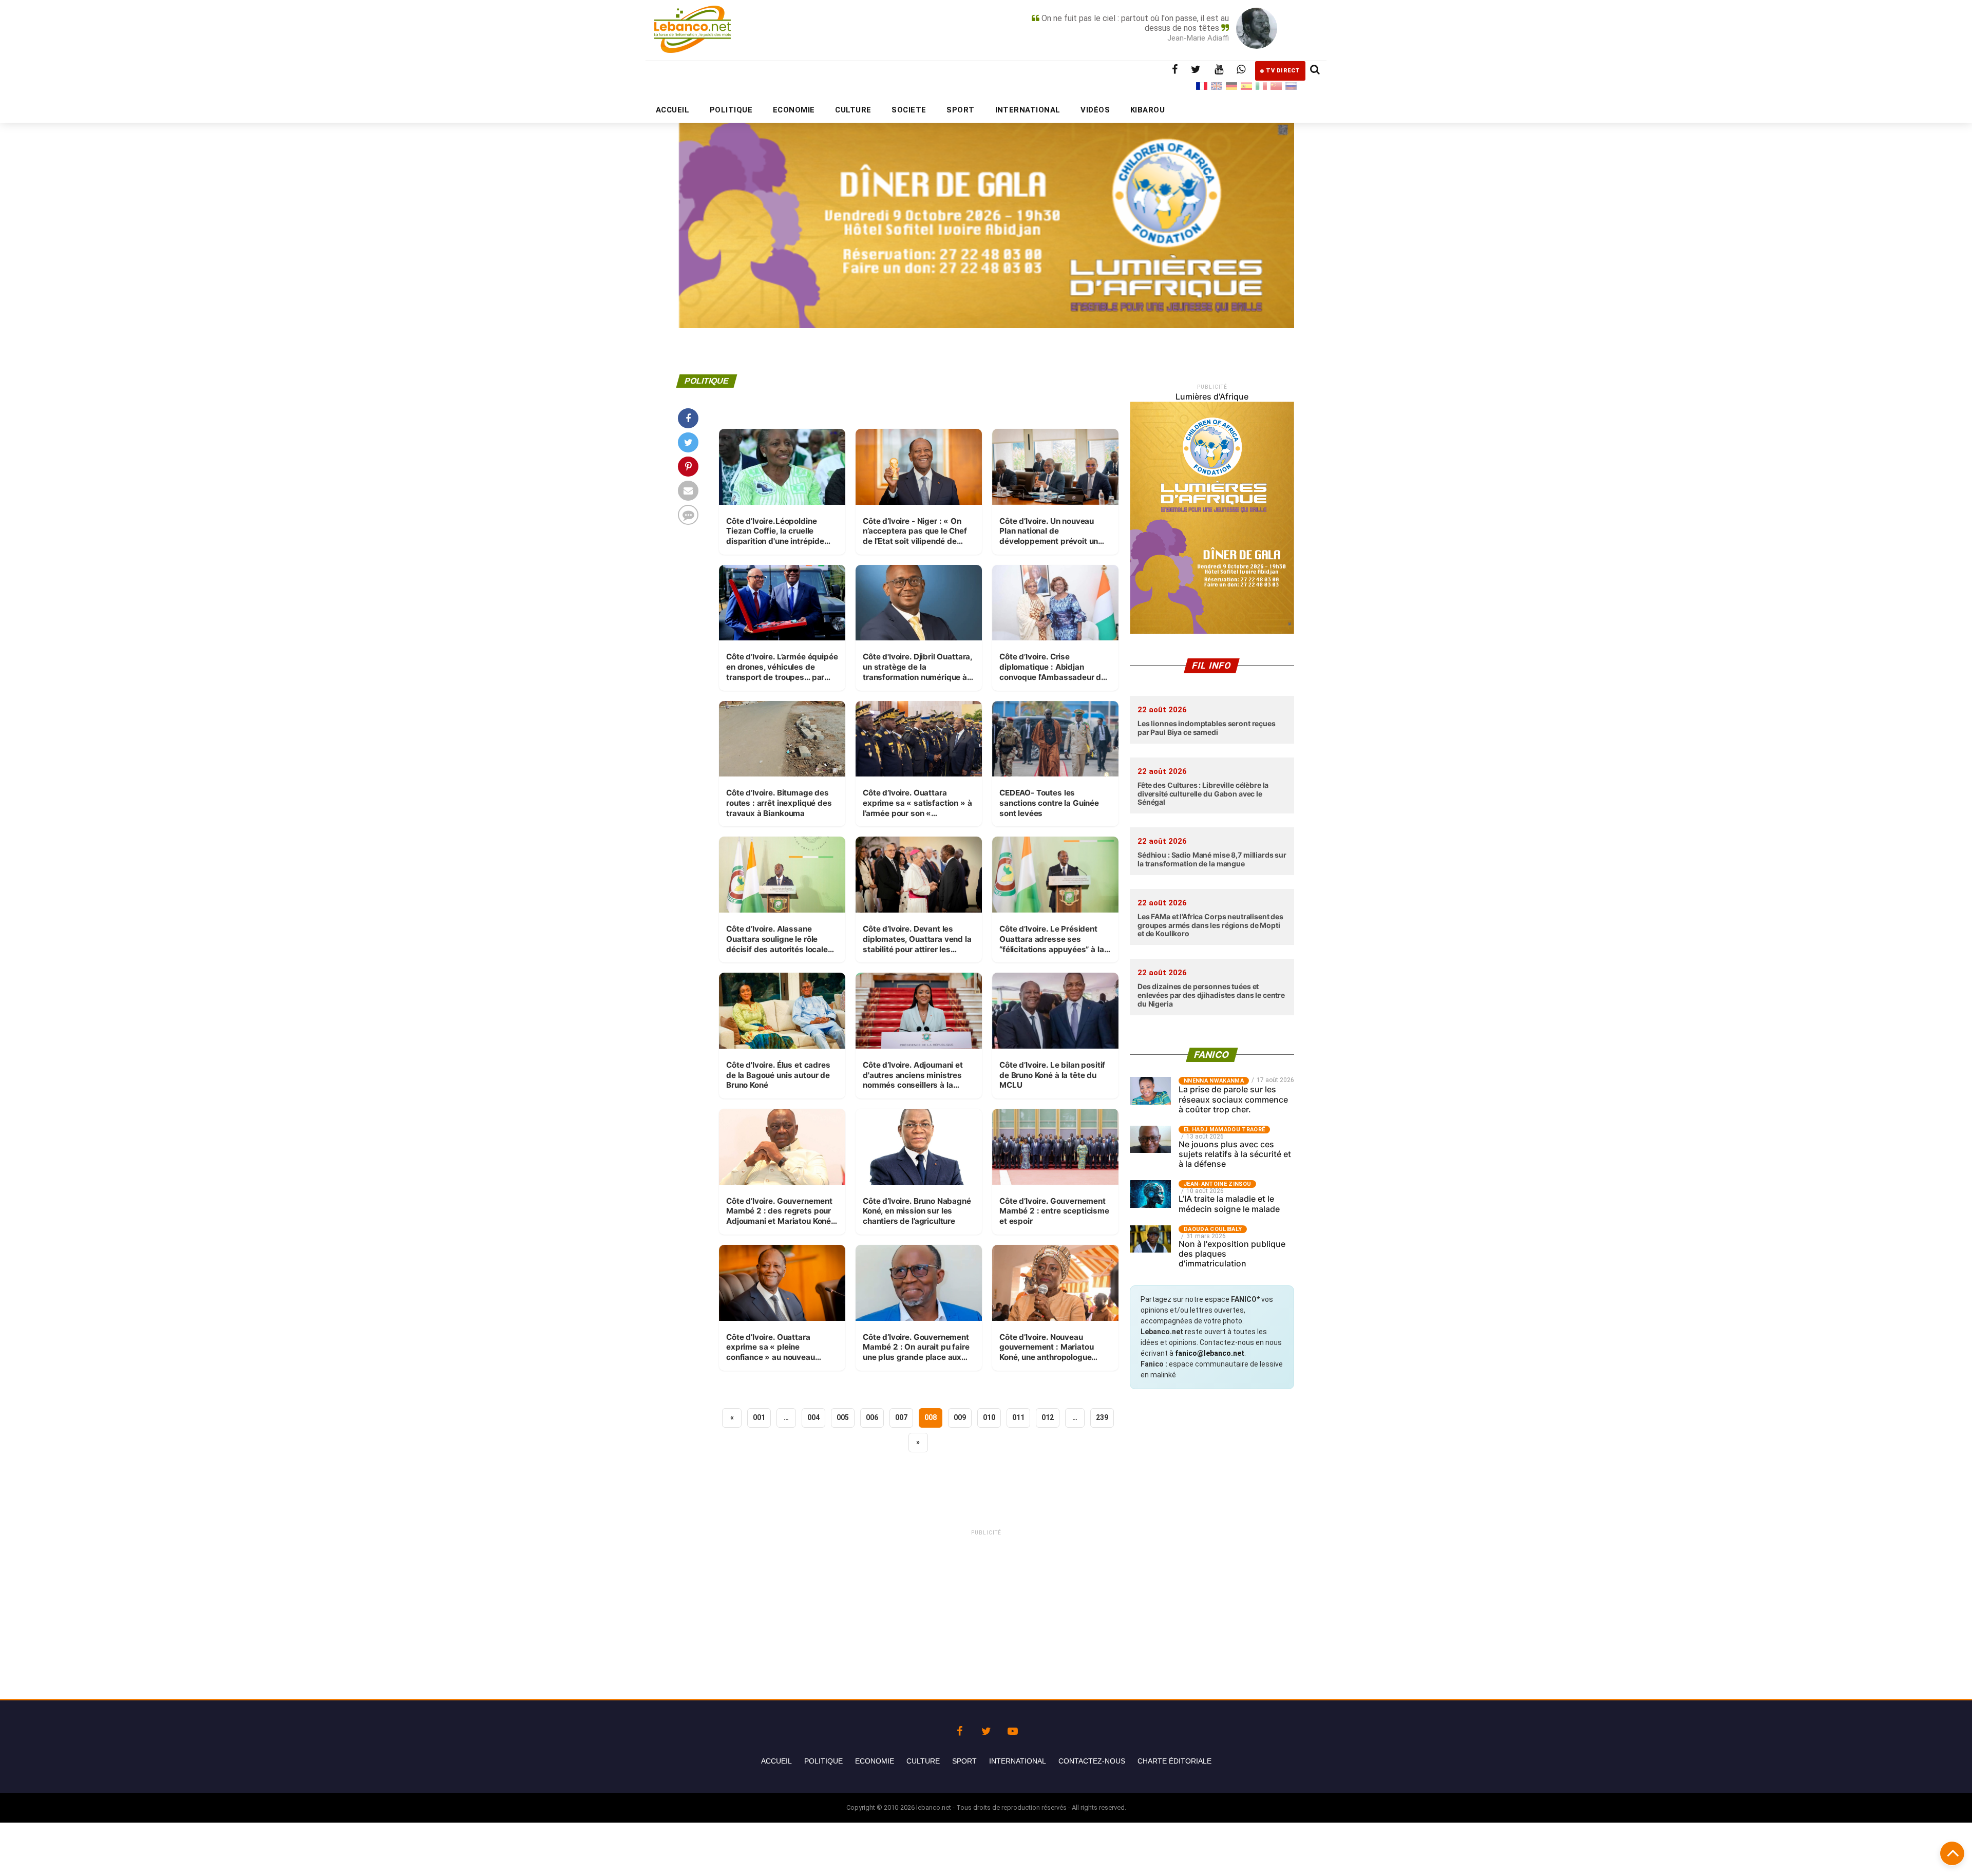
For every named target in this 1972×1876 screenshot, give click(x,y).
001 (759, 1417)
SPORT (960, 110)
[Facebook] (959, 1729)
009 (960, 1417)
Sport (964, 1761)
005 (843, 1417)
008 (931, 1417)
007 (901, 1417)
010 (989, 1417)
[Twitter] (986, 1729)
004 (813, 1417)
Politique (823, 1761)
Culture (923, 1761)
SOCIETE (909, 110)
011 (1018, 1417)
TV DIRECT (1283, 71)
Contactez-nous (1092, 1761)
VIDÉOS (1095, 110)
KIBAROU (1148, 110)
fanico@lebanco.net (1210, 1353)
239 (1102, 1417)
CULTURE (853, 110)
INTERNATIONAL (1028, 110)
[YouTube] (1013, 1729)
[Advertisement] (986, 1609)
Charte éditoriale (1174, 1761)
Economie (875, 1761)
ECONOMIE (794, 110)
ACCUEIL (672, 110)
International (1018, 1761)
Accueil (776, 1761)
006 (872, 1417)
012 (1048, 1417)
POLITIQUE (731, 110)
